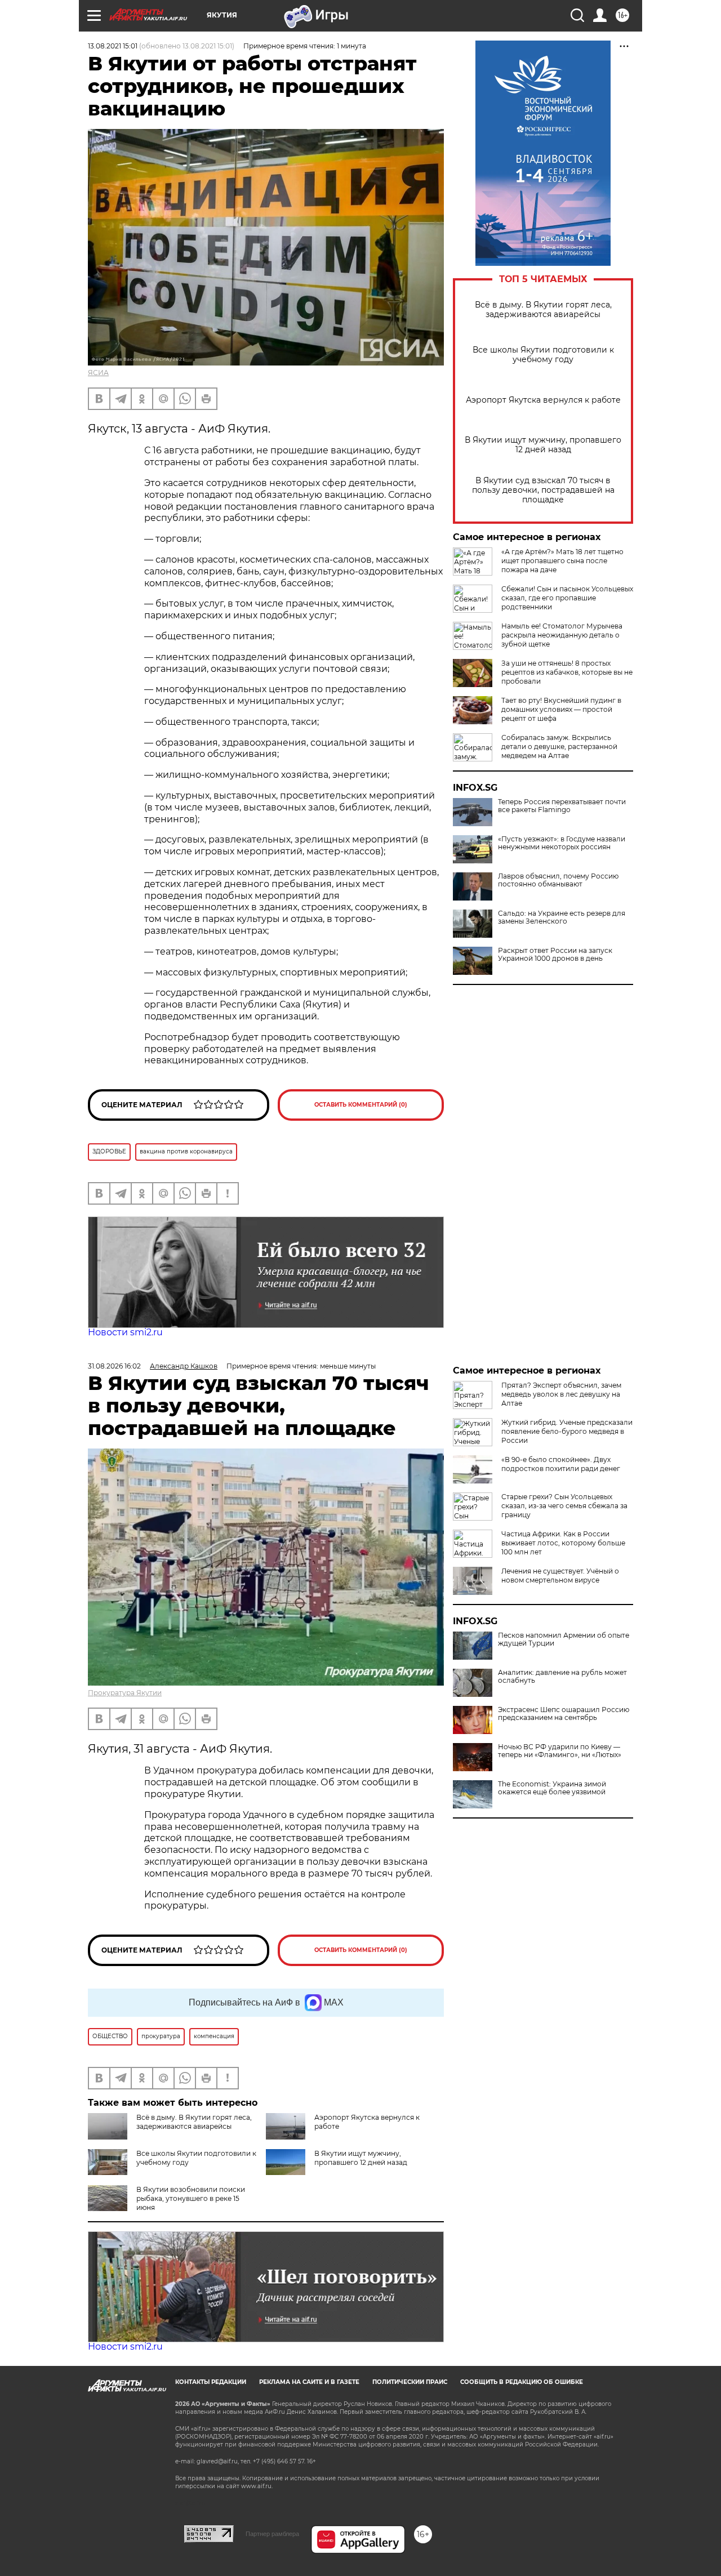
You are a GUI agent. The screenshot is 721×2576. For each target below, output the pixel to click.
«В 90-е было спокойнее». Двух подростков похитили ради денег (561, 1464)
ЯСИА (98, 373)
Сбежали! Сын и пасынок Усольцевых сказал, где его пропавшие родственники (567, 598)
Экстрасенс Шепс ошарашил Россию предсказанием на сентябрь (564, 1714)
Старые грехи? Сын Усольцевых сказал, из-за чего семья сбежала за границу (564, 1506)
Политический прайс (410, 2382)
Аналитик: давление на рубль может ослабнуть (562, 1677)
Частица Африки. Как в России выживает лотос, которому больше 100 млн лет (563, 1543)
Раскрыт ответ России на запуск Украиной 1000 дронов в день (555, 955)
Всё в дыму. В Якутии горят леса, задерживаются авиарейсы (543, 310)
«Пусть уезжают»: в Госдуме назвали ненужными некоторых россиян (562, 843)
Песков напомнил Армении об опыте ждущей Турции (564, 1639)
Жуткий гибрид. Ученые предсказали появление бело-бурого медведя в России (567, 1431)
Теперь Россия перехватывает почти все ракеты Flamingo (562, 806)
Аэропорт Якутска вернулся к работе (543, 400)
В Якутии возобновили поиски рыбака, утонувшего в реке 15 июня (191, 2198)
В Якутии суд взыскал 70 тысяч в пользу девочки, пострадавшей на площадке (543, 490)
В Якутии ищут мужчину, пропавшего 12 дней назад (543, 445)
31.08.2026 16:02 (114, 1366)
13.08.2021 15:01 (113, 46)
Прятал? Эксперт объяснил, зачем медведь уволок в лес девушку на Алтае (561, 1394)
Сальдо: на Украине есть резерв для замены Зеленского (562, 917)
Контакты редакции (211, 2382)
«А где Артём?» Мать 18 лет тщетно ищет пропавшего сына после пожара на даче (562, 561)
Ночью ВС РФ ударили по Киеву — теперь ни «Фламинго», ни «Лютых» (560, 1751)
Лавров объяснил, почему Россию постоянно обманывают (558, 880)
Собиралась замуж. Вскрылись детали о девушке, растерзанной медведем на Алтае (559, 746)
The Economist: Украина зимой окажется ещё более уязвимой (552, 1788)
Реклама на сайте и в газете (309, 2382)
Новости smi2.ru (125, 1332)
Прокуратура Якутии (125, 1693)
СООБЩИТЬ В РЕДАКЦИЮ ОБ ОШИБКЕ (522, 2382)
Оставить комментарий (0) (361, 1105)
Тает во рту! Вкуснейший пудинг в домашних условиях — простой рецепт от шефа (561, 709)
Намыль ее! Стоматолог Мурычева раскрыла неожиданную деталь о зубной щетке (562, 635)
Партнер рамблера (272, 2534)
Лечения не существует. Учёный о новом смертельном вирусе (560, 1576)
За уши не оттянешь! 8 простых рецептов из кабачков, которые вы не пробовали (567, 672)
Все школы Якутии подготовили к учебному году (543, 355)
